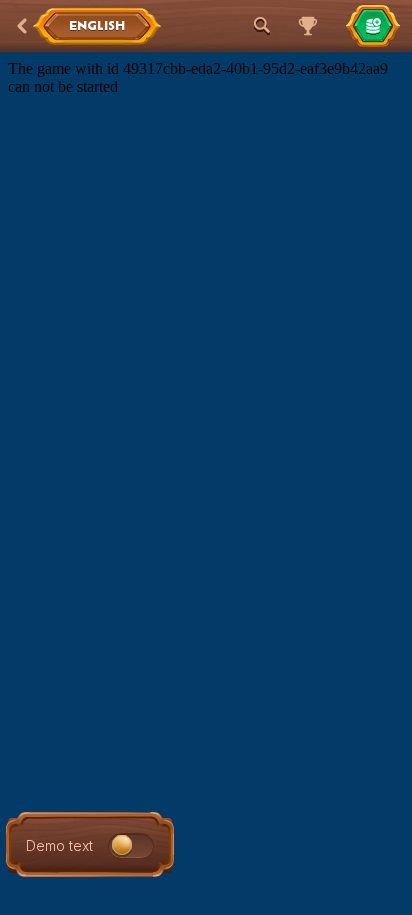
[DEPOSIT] (373, 26)
